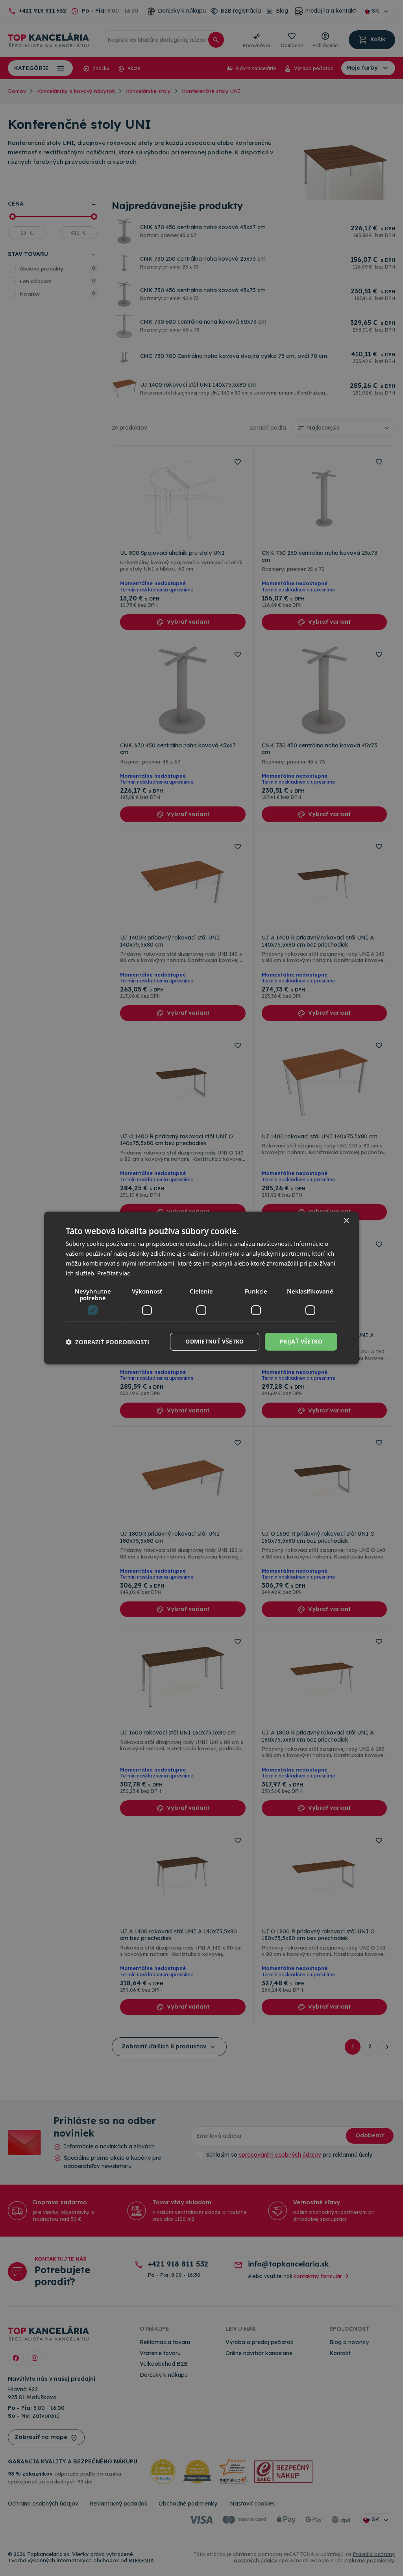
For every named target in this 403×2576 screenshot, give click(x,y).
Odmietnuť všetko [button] (214, 1341)
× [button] (346, 1221)
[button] (107, 1342)
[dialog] (201, 1288)
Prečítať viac (114, 1273)
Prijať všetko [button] (301, 1341)
